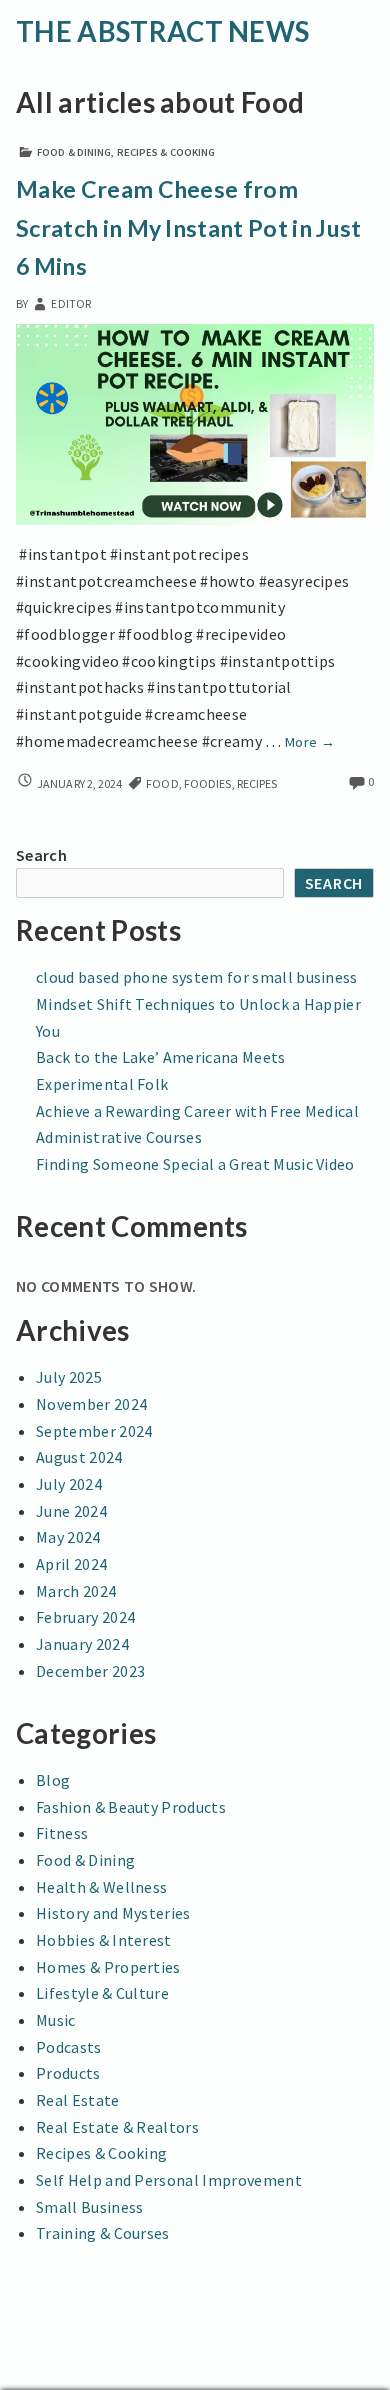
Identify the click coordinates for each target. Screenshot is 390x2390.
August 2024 (79, 1457)
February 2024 (85, 1617)
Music (56, 2020)
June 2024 (71, 1511)
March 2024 (76, 1591)
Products (68, 2073)
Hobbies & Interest (104, 1940)
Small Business (89, 2207)
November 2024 (91, 1404)
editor (71, 303)
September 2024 (94, 1431)
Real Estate (78, 2100)
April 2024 (71, 1564)
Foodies (208, 783)
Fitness (62, 1833)
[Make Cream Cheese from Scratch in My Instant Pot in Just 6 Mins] (195, 422)
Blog (53, 1780)
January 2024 (82, 1644)
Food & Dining (74, 152)
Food (162, 783)
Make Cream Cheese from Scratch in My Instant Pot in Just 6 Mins (189, 227)
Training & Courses (103, 2233)
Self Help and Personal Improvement (169, 2180)
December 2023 (90, 1671)
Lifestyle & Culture (102, 1993)
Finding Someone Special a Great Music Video (195, 1164)
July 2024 (69, 1484)
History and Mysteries (113, 1913)
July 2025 (69, 1377)
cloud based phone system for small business (197, 977)
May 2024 (68, 1537)
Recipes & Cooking (166, 152)
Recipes (257, 783)
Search (41, 855)
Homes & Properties (108, 1967)
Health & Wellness (101, 1887)
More (310, 742)
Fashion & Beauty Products (131, 1807)
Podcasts (69, 2047)
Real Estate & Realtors (117, 2127)
